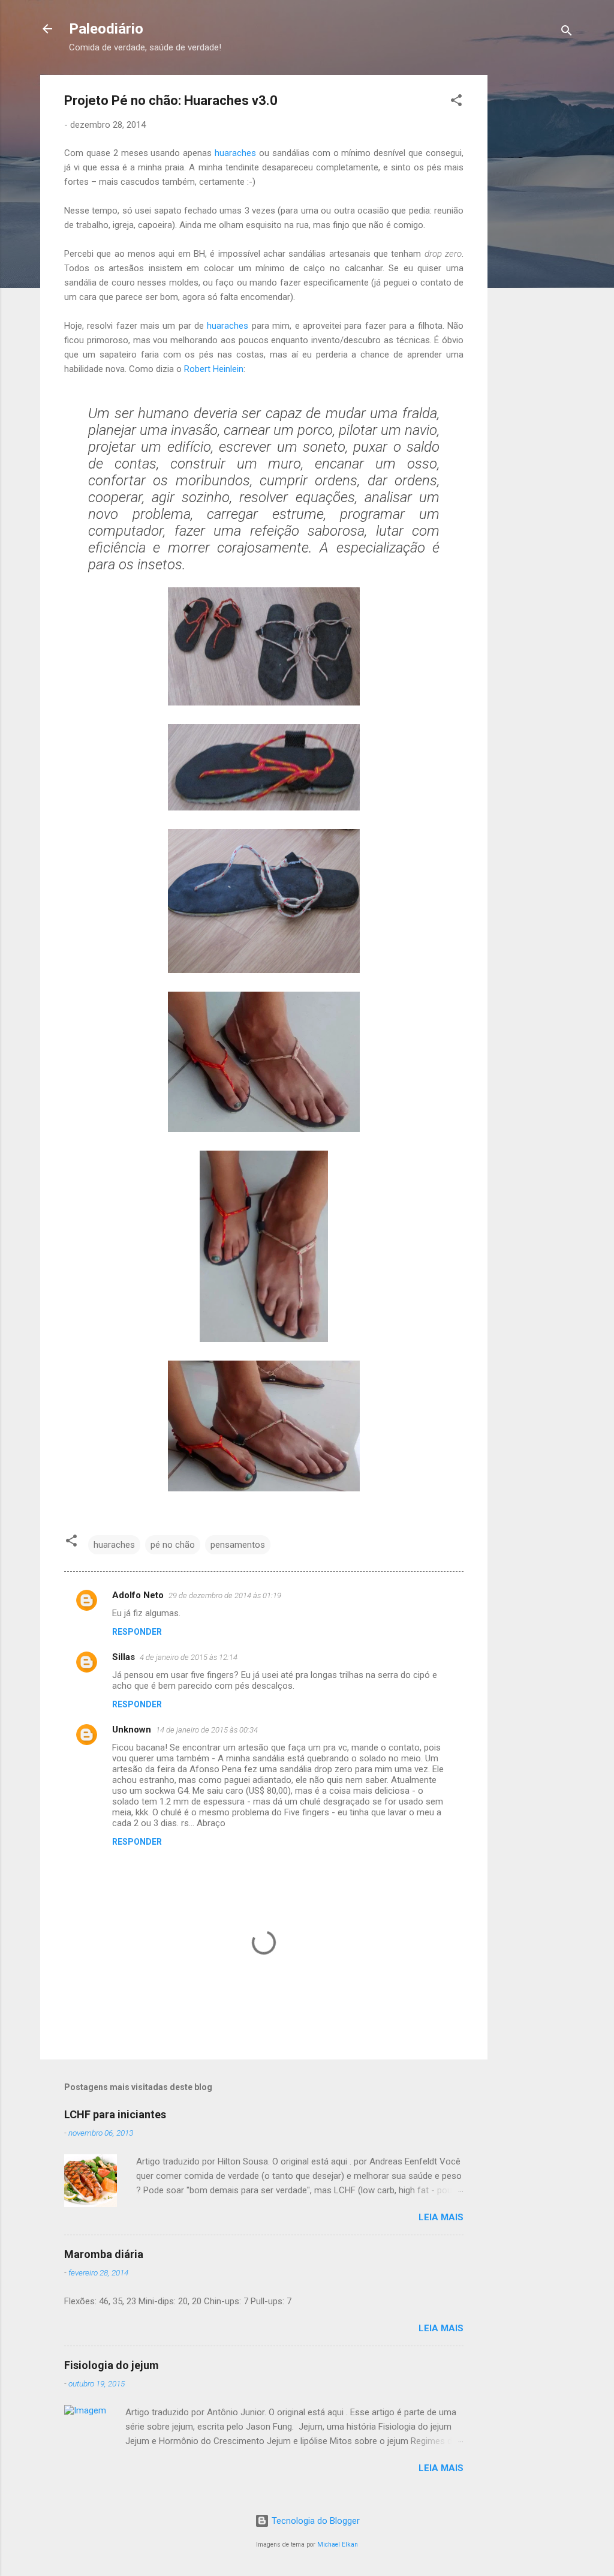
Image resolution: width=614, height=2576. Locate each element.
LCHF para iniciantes (115, 2114)
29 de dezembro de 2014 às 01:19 (225, 1595)
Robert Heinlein (214, 369)
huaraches (235, 153)
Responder (137, 1632)
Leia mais (441, 2217)
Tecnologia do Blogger (314, 2521)
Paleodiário (106, 29)
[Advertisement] (556, 255)
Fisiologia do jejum (112, 2365)
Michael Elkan (338, 2545)
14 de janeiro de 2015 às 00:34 (207, 1730)
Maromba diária (104, 2254)
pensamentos (238, 1545)
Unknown (132, 1730)
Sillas (124, 1657)
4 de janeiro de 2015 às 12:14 (189, 1657)
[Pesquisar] (567, 33)
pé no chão (173, 1545)
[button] (456, 102)
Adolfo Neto (138, 1595)
